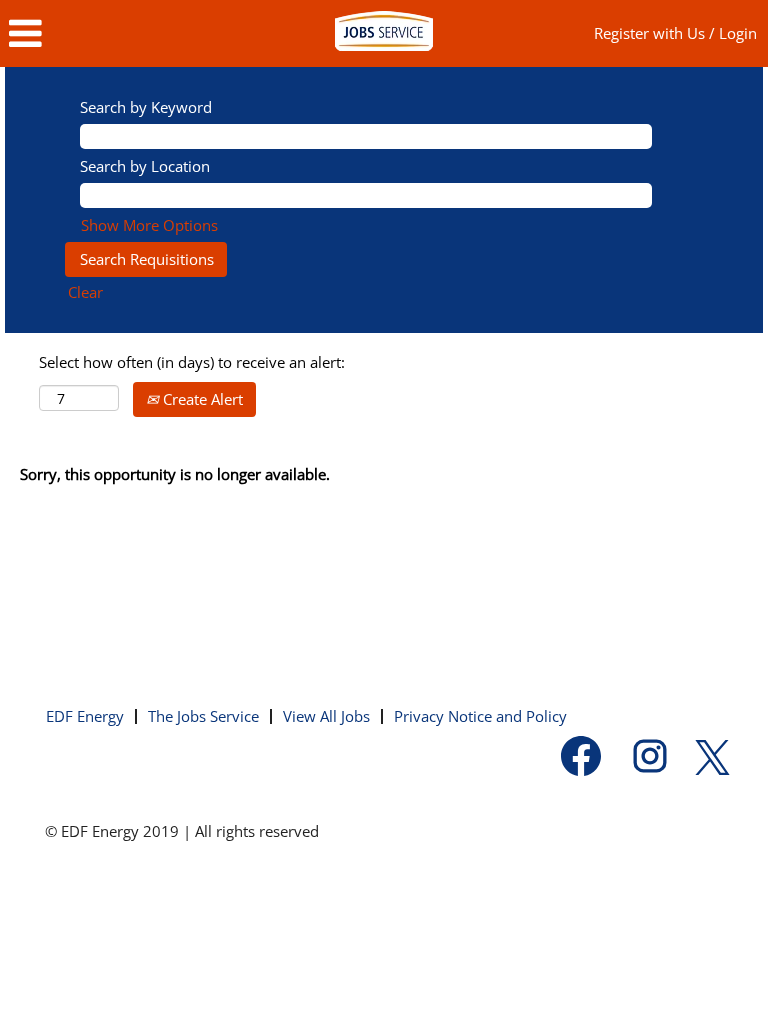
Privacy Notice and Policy (480, 716)
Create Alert (201, 399)
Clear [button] (85, 292)
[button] (128, 33)
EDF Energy (85, 716)
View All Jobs (326, 716)
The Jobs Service (203, 716)
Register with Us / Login (675, 33)
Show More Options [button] (149, 225)
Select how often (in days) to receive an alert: (192, 362)
